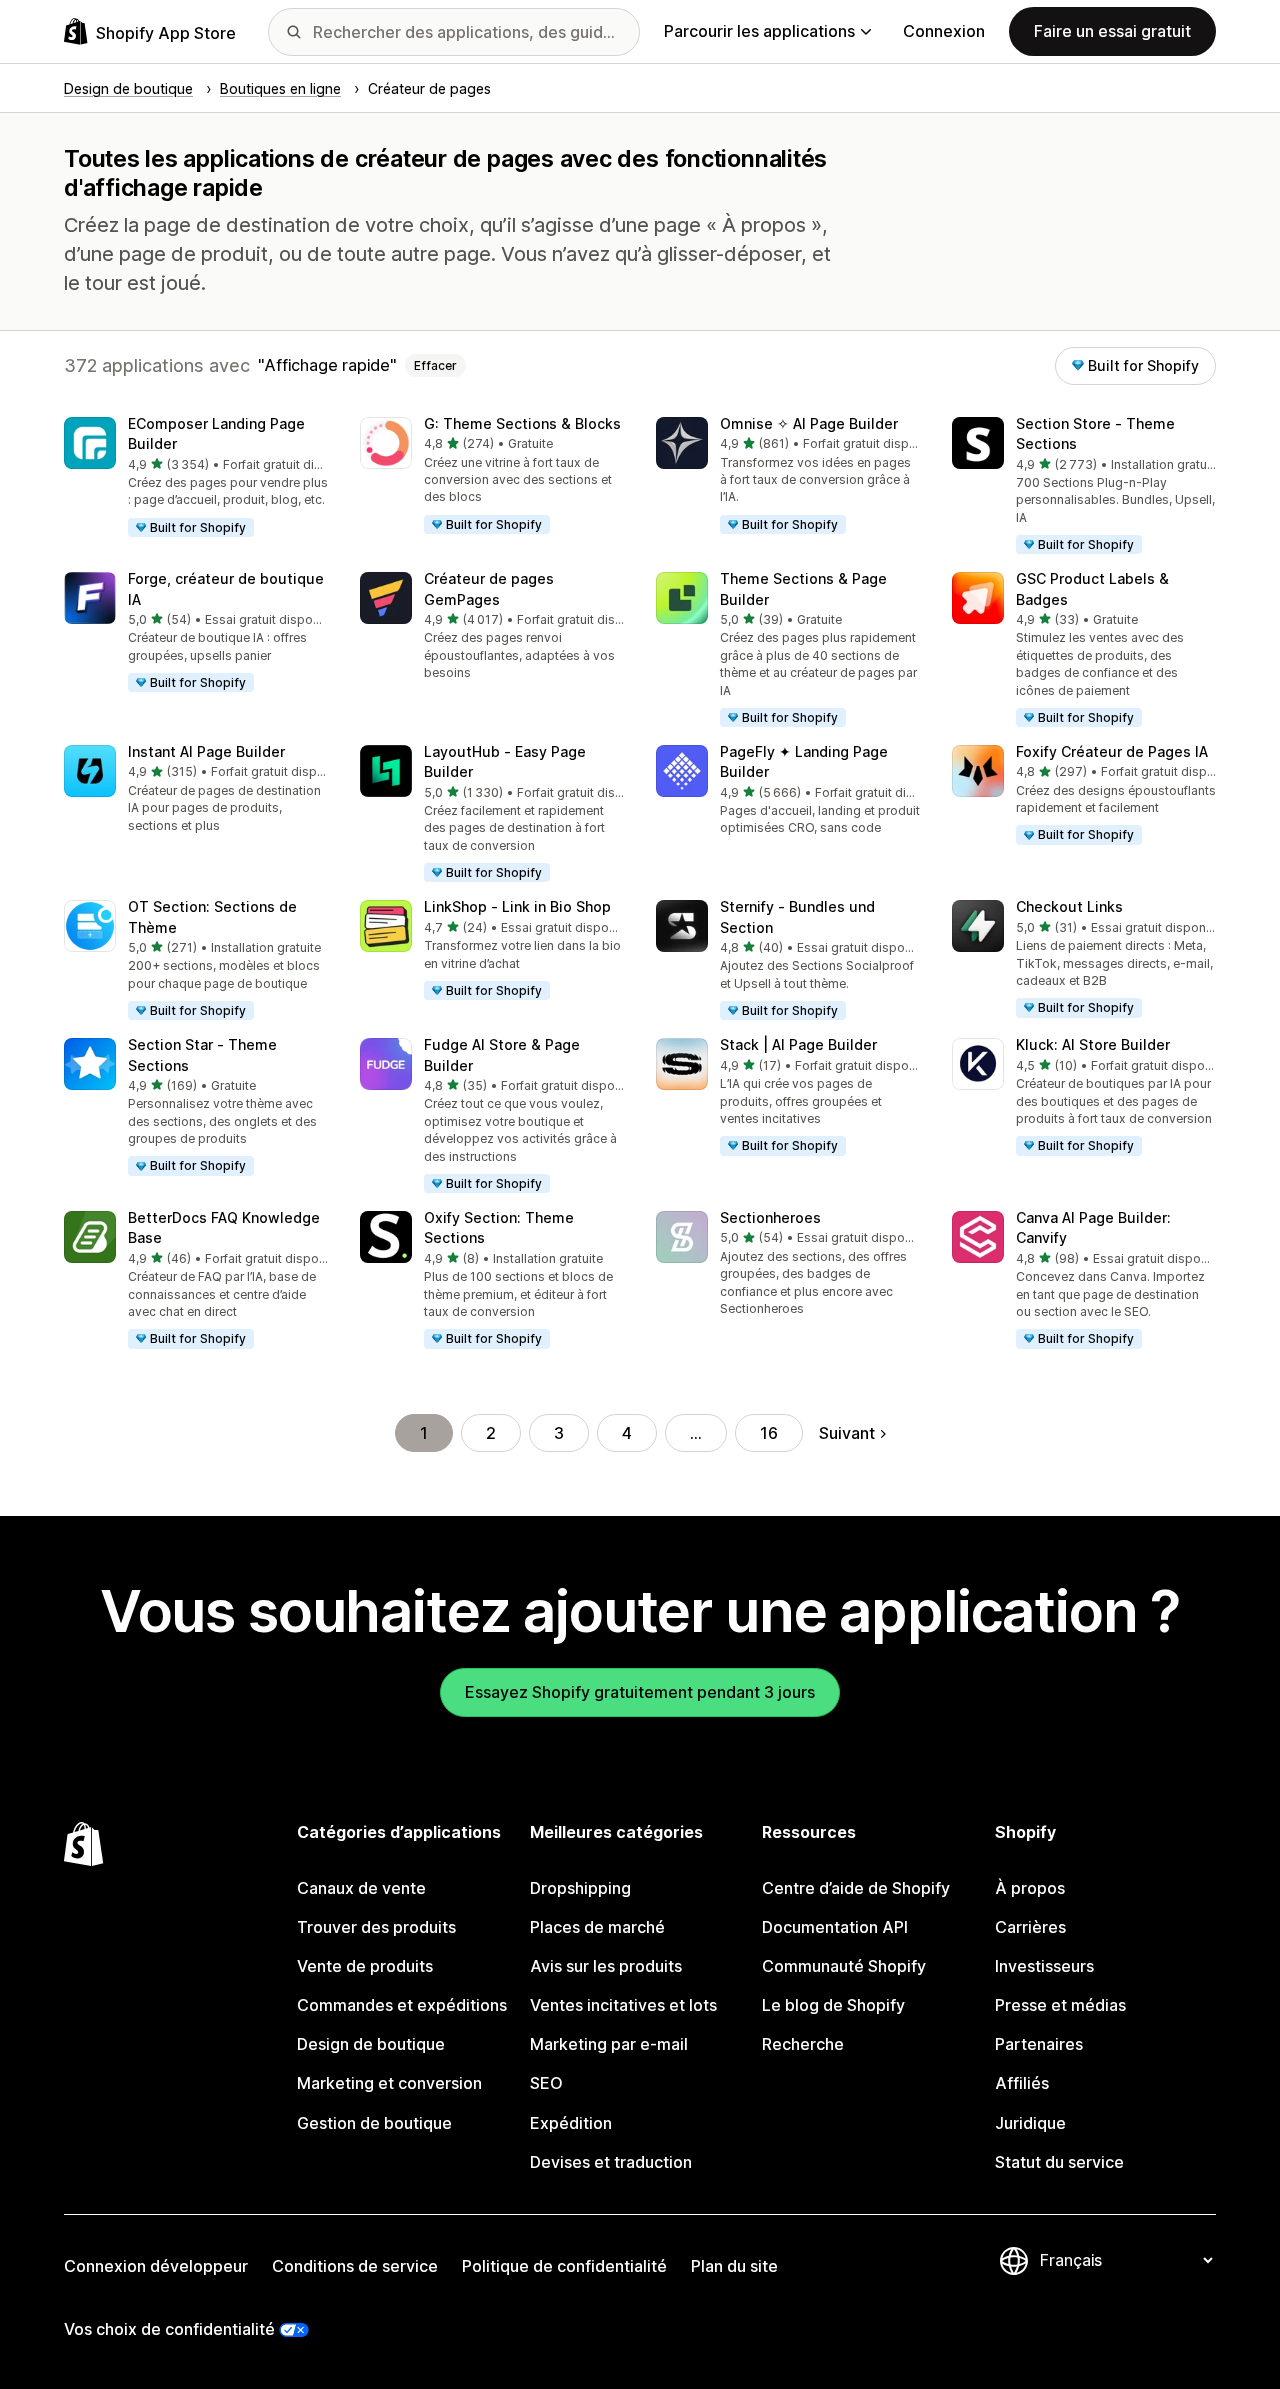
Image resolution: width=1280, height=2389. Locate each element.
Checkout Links (1069, 906)
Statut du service (1059, 2162)
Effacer (435, 365)
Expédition (571, 2123)
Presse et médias (1060, 2005)
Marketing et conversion (389, 2083)
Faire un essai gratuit (1112, 31)
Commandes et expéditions (402, 2005)
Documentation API (835, 1927)
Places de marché (597, 1927)
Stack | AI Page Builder (798, 1044)
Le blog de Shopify (833, 2005)
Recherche (803, 2044)
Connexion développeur (156, 2266)
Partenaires (1039, 2044)
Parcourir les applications (759, 31)
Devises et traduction (611, 2162)
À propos (1030, 1888)
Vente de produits (365, 1966)
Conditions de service (355, 2266)
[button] (196, 478)
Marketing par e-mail (609, 2044)
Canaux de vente (361, 1888)
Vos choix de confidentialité (169, 2329)
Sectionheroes (770, 1217)
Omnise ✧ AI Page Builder (809, 423)
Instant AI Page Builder (206, 751)
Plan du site (734, 2266)
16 (769, 1433)
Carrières (1030, 1927)
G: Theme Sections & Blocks (522, 423)
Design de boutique (371, 2044)
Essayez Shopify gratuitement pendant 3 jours (640, 1692)
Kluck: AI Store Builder (1093, 1044)
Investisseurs (1044, 1966)
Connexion (944, 31)
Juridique (1030, 2123)
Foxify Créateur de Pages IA (1112, 751)
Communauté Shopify (844, 1966)
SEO (546, 2083)
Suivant (847, 1433)
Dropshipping (580, 1888)
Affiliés (1022, 2083)
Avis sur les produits (606, 1966)
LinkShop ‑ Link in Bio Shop (517, 906)
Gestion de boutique (374, 2123)
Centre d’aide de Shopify (856, 1888)
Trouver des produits (376, 1927)
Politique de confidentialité (564, 2266)
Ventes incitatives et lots (623, 2005)
